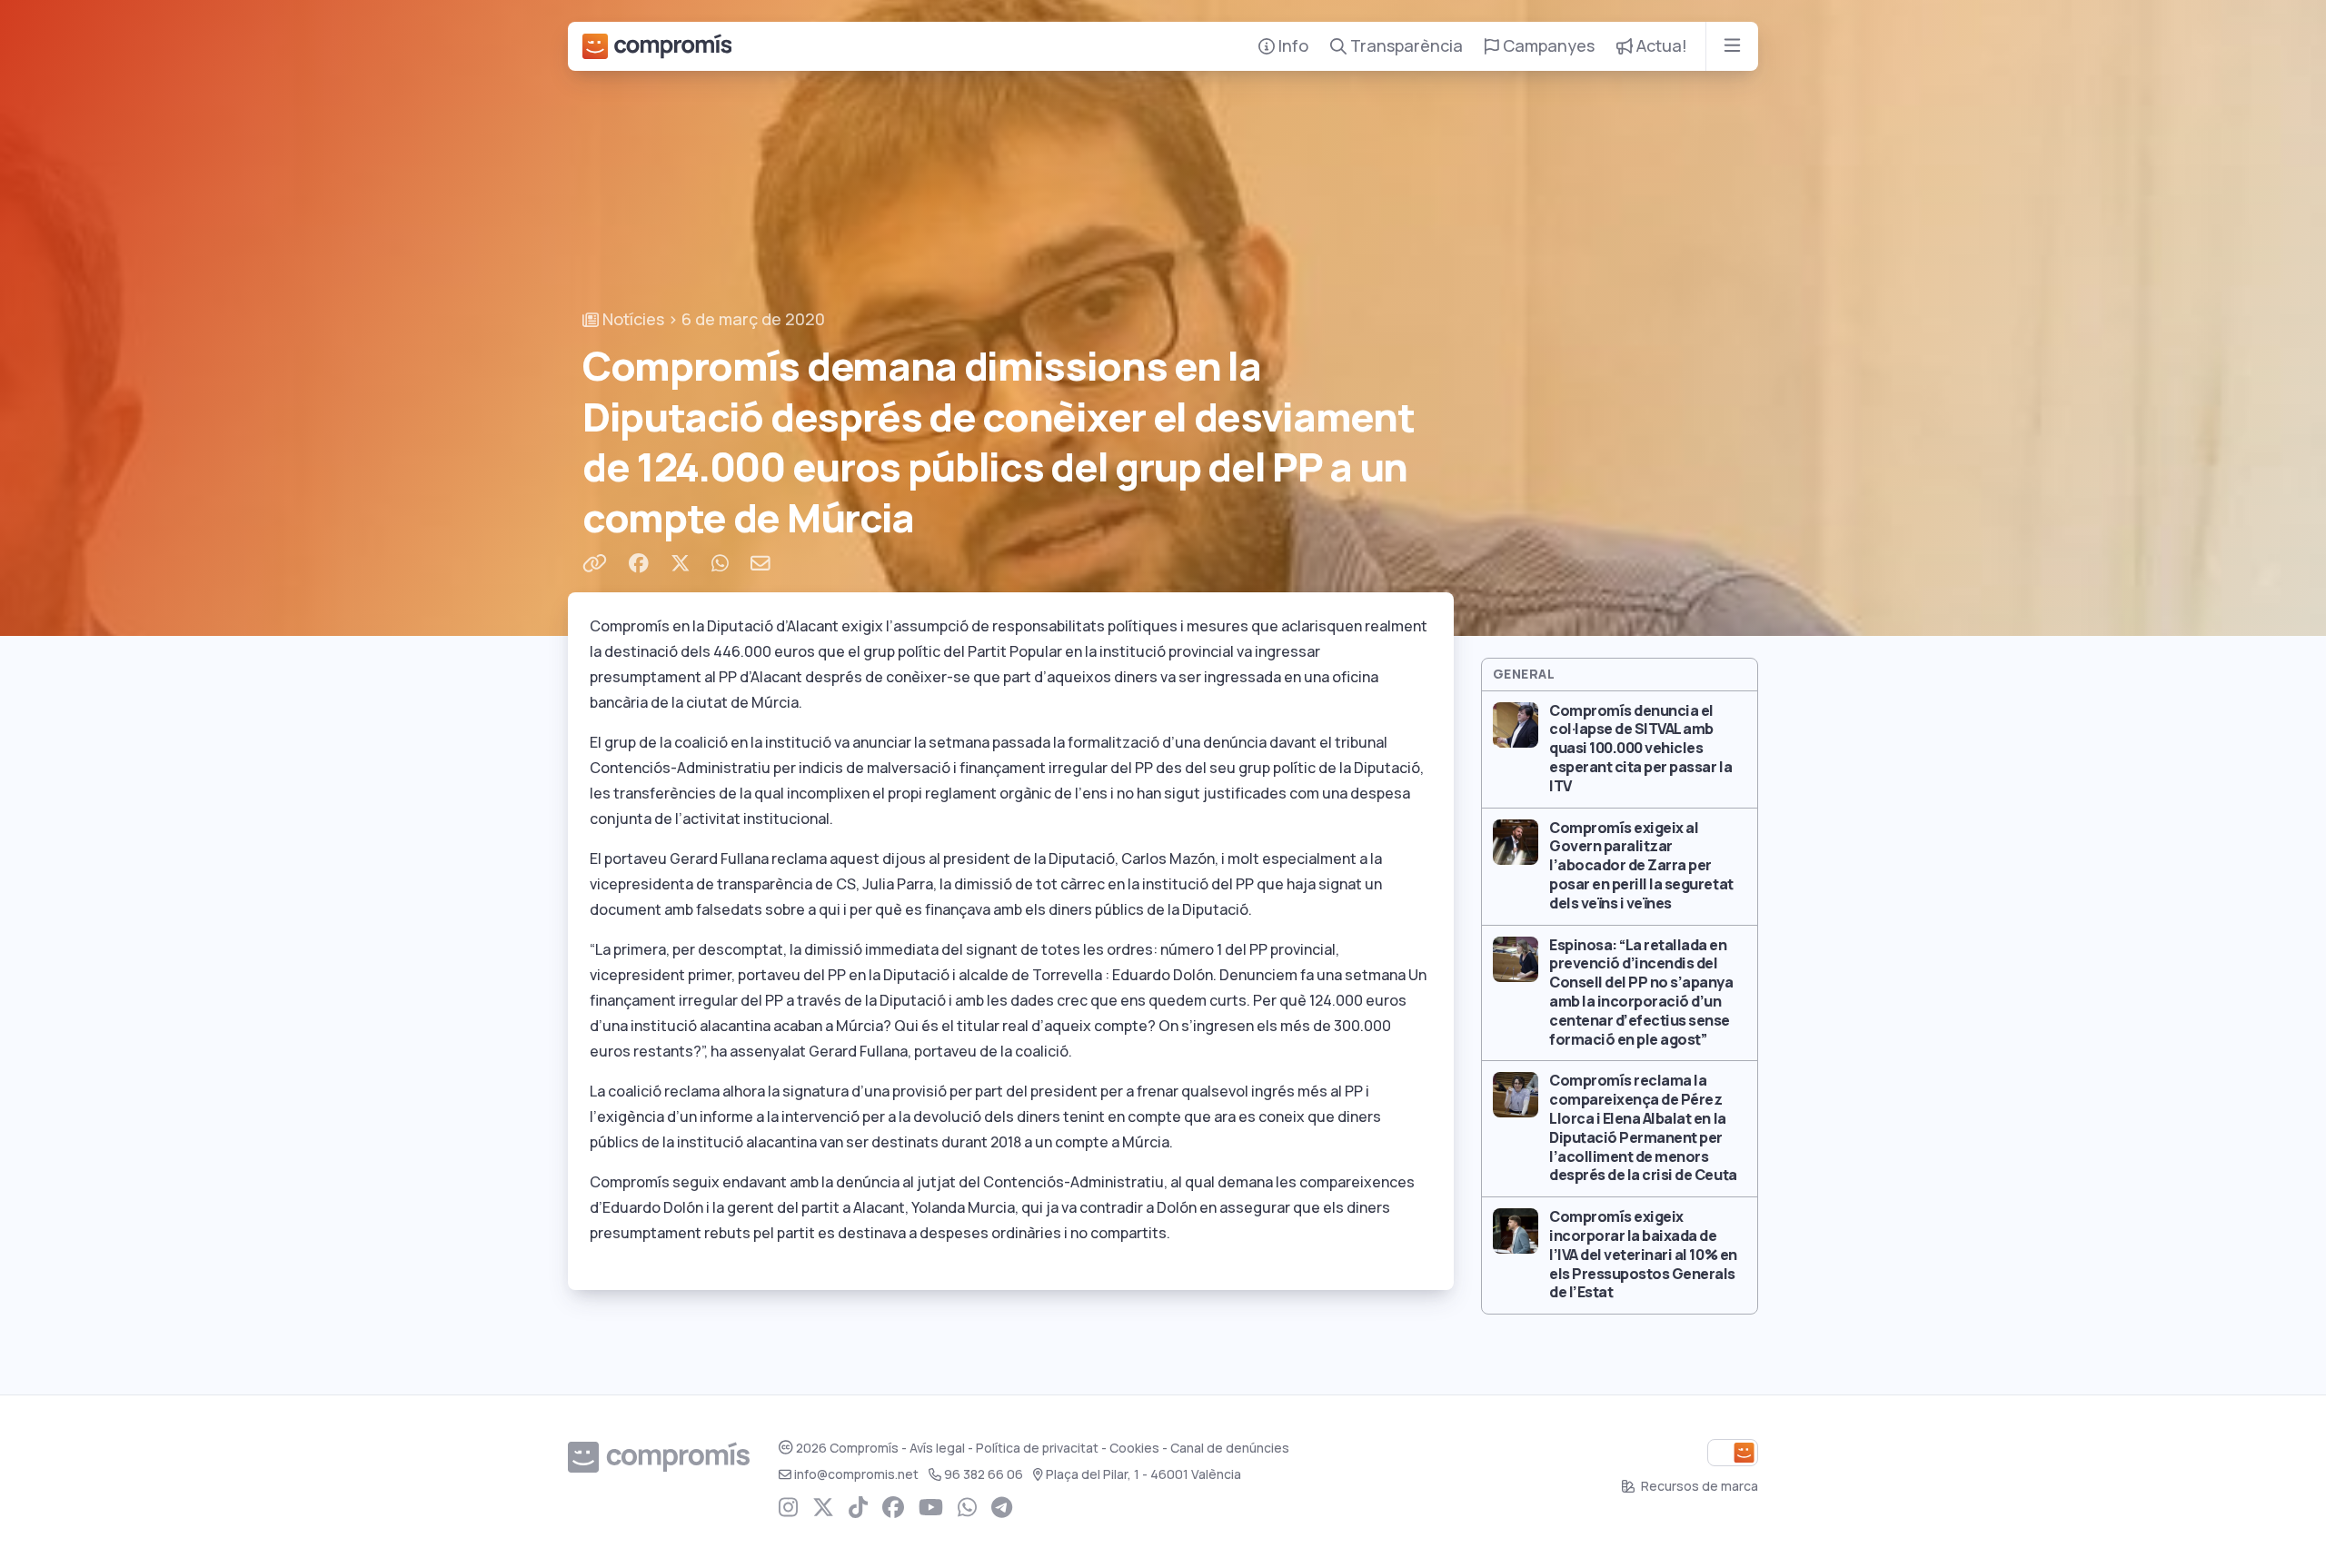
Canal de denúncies (1230, 1448)
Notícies (631, 319)
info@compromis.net (856, 1474)
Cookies (1134, 1448)
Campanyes (1547, 46)
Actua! (1660, 46)
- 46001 (1143, 1474)
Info (1292, 46)
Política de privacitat (1037, 1448)
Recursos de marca (1698, 1486)
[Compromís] (657, 46)
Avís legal (937, 1448)
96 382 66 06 (984, 1474)
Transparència (1405, 46)
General (1524, 674)
